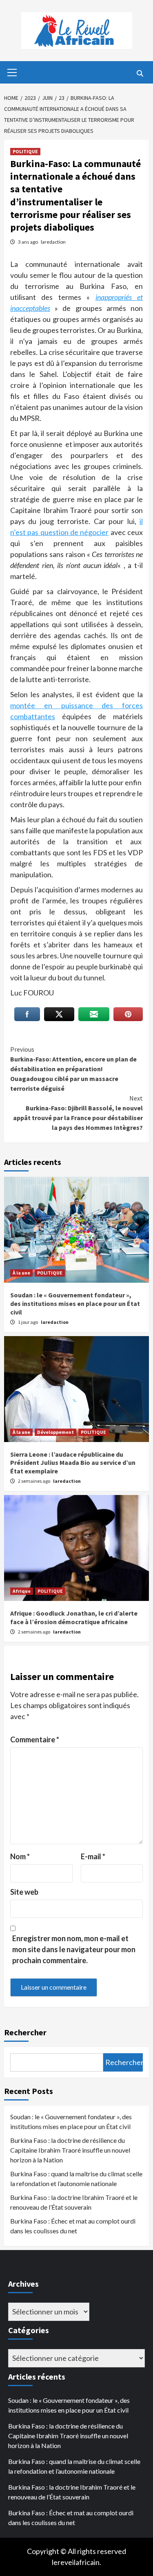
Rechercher (25, 2032)
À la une (21, 1273)
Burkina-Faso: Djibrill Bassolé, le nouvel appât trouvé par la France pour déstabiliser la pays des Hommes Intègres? (78, 1113)
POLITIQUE (25, 151)
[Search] (140, 73)
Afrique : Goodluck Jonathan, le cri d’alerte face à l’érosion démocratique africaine (74, 1617)
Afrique (22, 1591)
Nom (20, 1856)
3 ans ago (28, 242)
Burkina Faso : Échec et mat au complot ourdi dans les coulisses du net (73, 2226)
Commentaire (35, 1739)
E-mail (93, 1856)
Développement (55, 1432)
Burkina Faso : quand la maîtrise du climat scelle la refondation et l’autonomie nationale (76, 2179)
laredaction (53, 242)
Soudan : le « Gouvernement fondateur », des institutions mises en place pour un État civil (75, 1303)
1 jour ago (28, 1322)
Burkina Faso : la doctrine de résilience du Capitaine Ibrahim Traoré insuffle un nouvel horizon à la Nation (70, 2150)
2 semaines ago (34, 1481)
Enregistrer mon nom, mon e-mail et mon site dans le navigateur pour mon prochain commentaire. (74, 1949)
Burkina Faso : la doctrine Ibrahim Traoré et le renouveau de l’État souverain (74, 2202)
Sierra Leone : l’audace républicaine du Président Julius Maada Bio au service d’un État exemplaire (73, 1463)
